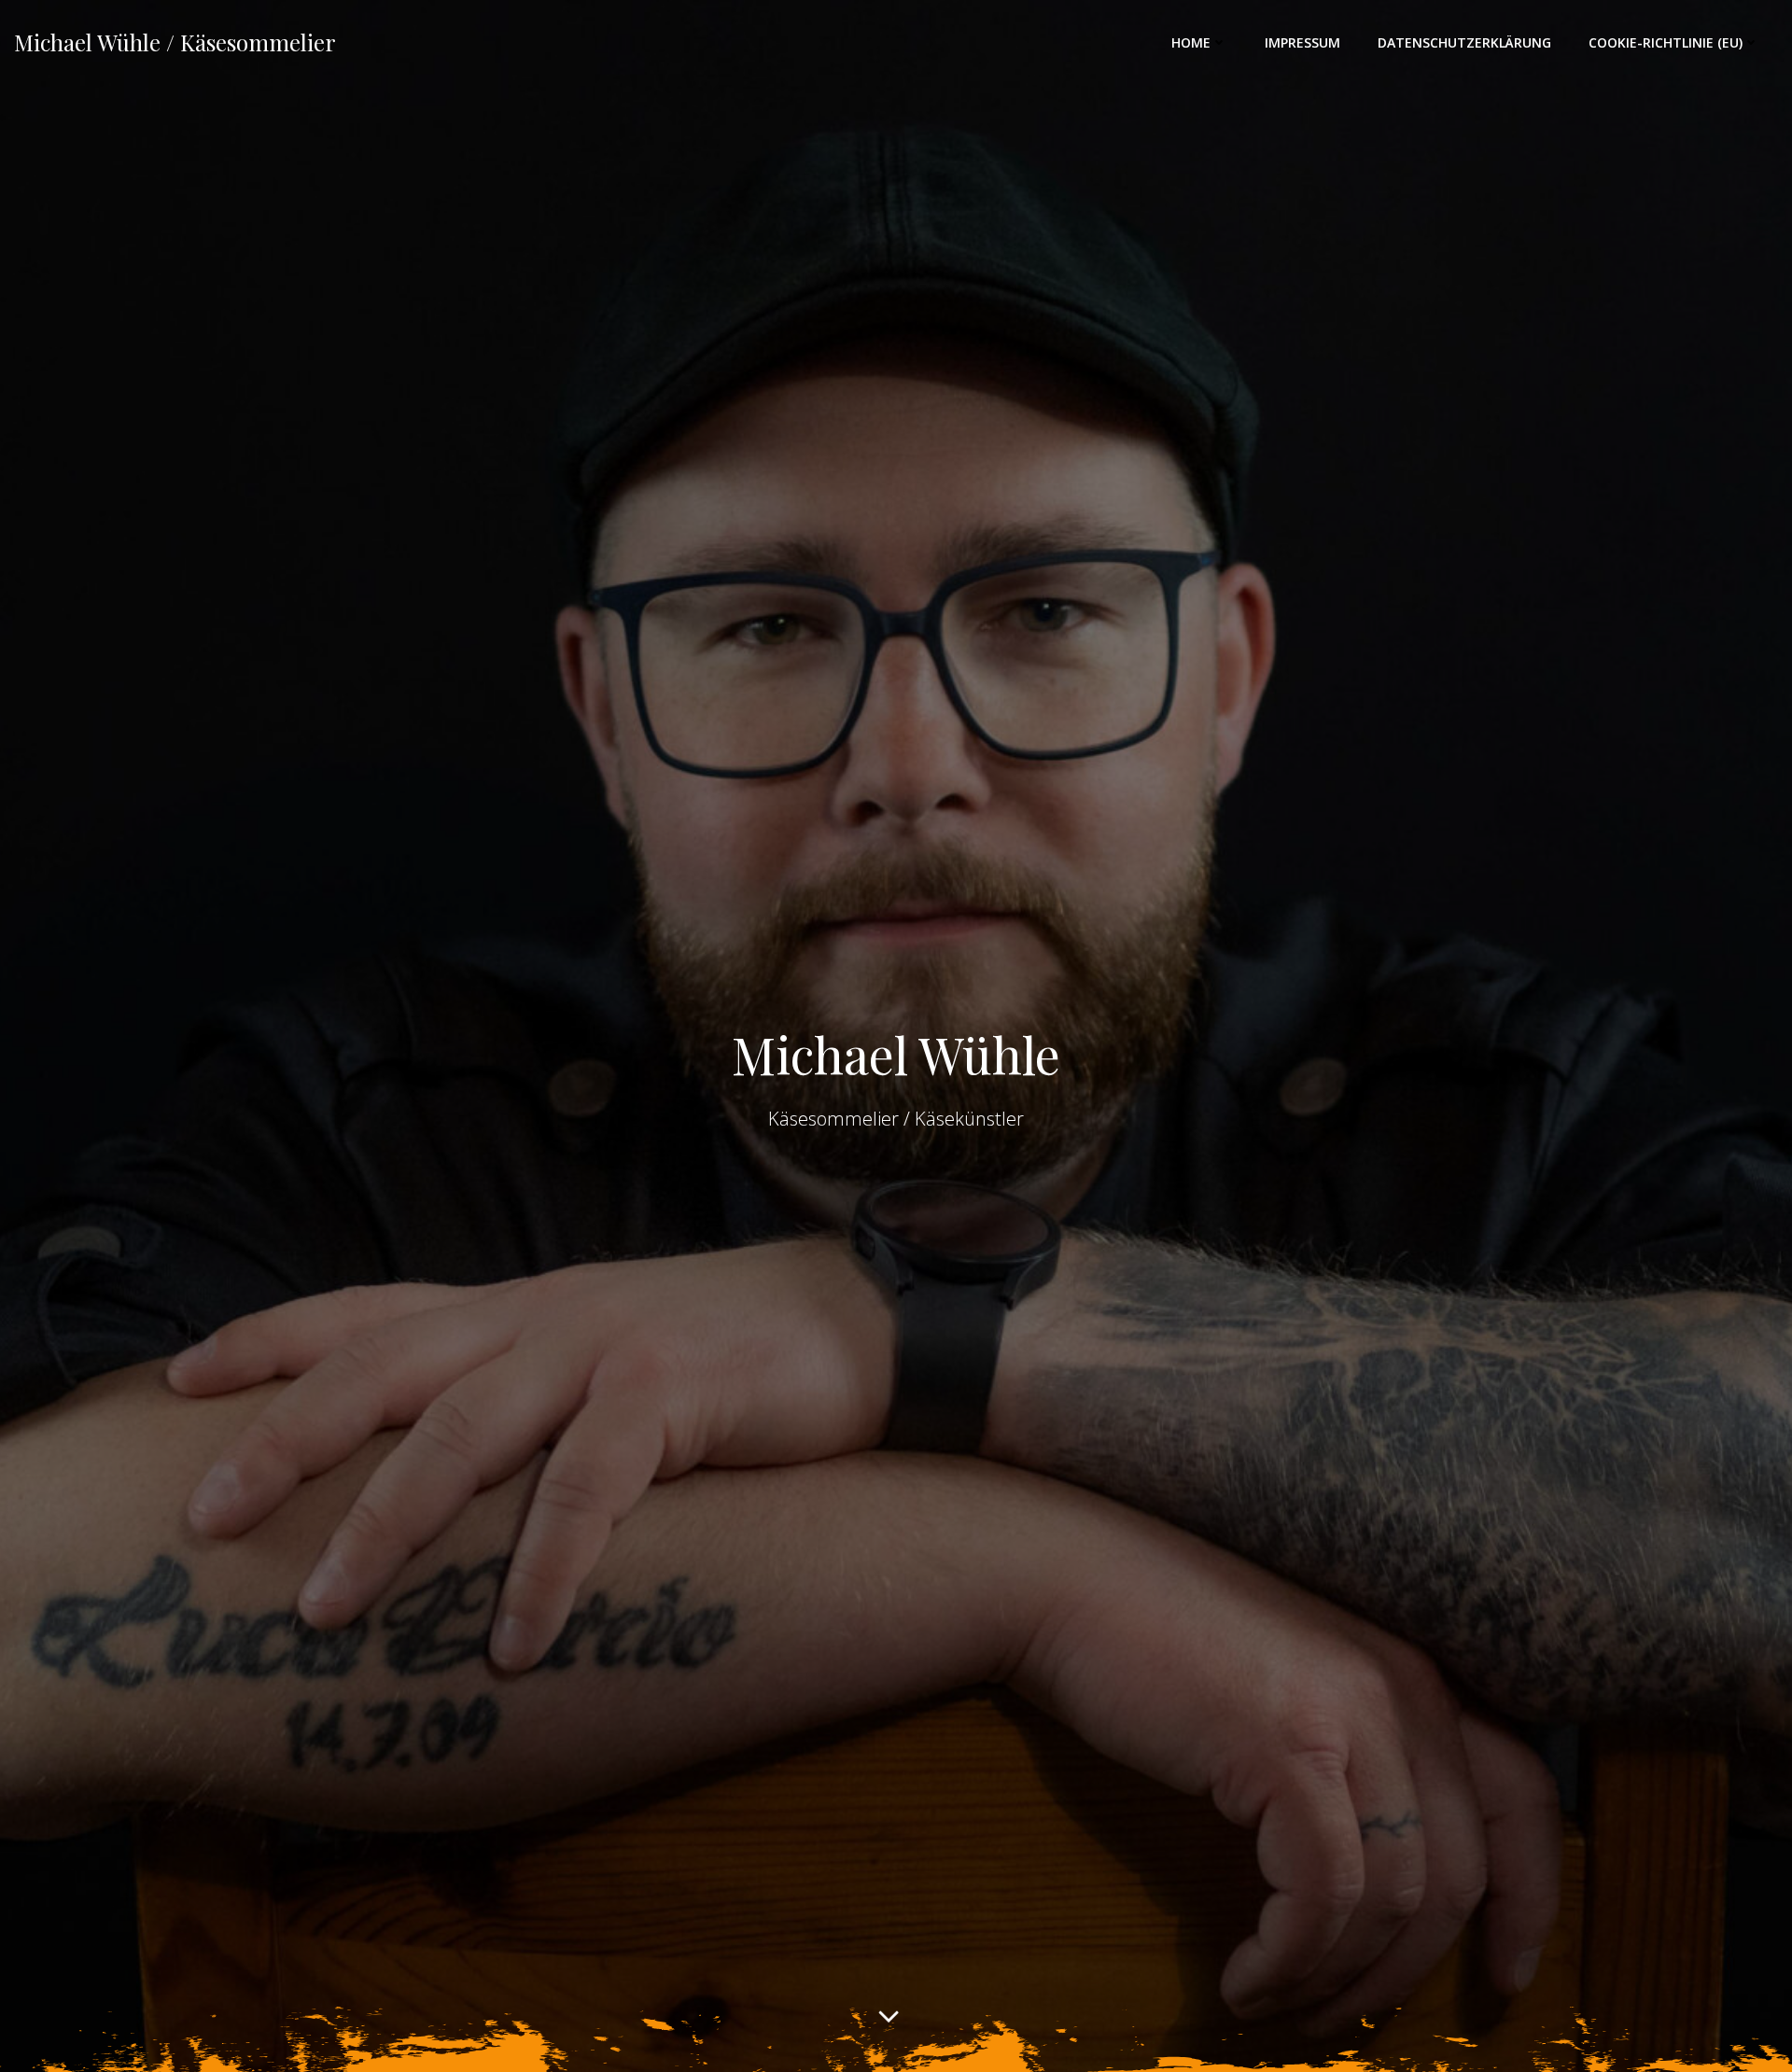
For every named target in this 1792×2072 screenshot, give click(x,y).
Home (1191, 42)
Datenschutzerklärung (1464, 42)
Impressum (1302, 42)
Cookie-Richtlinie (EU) (1666, 42)
